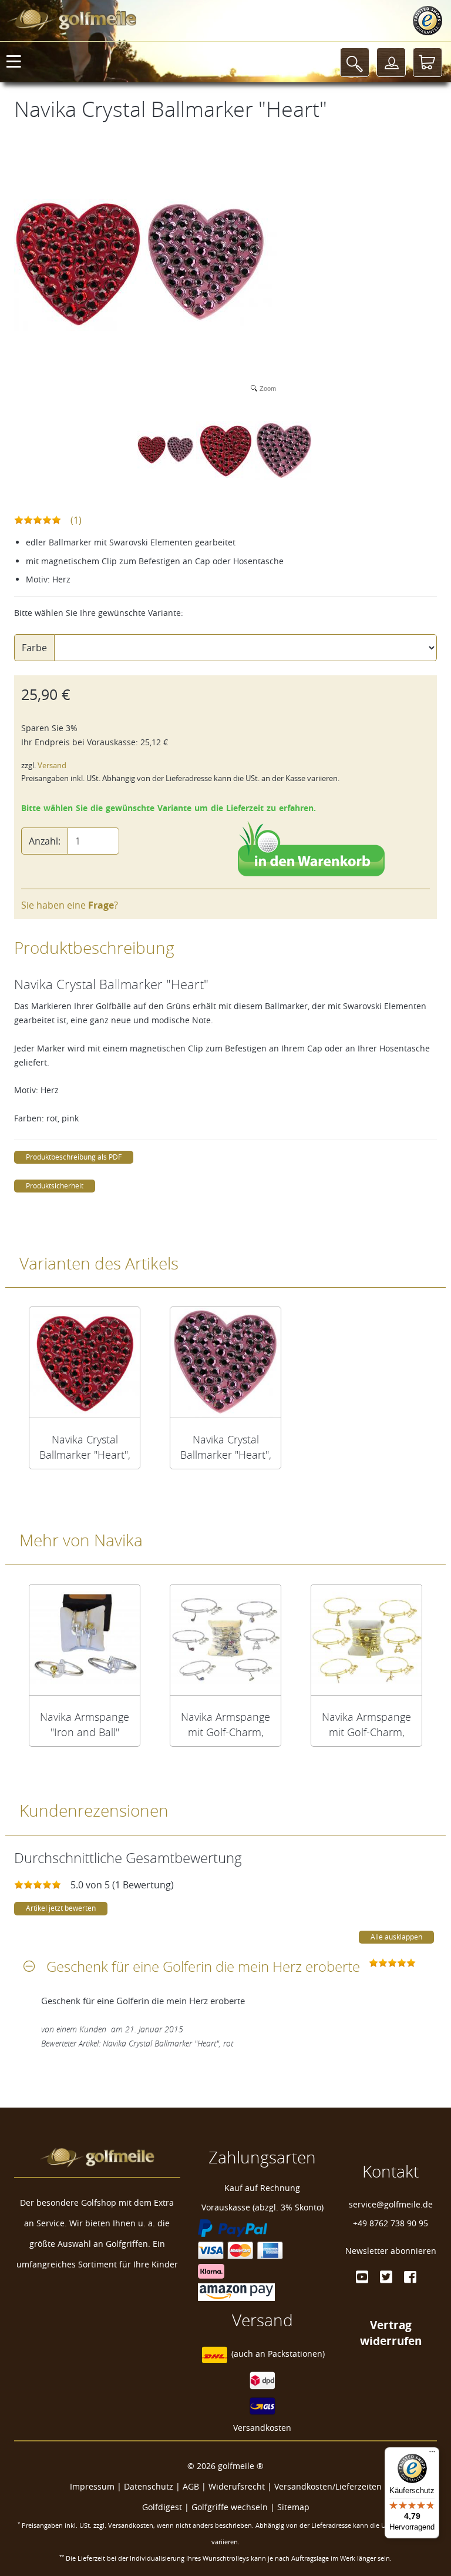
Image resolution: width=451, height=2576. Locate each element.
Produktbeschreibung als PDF (74, 1157)
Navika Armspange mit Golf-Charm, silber (225, 1724)
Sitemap (293, 2507)
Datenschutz (149, 2486)
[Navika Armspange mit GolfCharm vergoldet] (366, 1640)
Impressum (92, 2486)
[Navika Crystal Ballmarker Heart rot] (85, 1362)
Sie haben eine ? (70, 905)
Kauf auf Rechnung (262, 2188)
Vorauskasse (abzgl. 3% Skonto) (262, 2207)
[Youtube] (362, 2277)
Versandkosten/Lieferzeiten (328, 2486)
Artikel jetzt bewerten (61, 1908)
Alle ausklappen (396, 1937)
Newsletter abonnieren (391, 2251)
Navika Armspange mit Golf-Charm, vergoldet (366, 1724)
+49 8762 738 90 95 (391, 2223)
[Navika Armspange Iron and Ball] (85, 1640)
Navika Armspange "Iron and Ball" (85, 1724)
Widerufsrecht (237, 2486)
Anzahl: (45, 841)
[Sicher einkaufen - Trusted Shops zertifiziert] (428, 21)
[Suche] (355, 62)
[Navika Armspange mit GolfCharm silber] (225, 1640)
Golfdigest (162, 2507)
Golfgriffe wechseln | (234, 2507)
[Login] (391, 62)
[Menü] (432, 2454)
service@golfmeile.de (391, 2204)
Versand (52, 766)
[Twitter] (386, 2277)
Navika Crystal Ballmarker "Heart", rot (85, 1447)
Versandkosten (262, 2428)
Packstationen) (296, 2354)
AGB (191, 2486)
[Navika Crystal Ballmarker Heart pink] (225, 1362)
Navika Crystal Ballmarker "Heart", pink (226, 1447)
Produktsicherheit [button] (55, 1186)
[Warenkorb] (428, 62)
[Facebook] (410, 2277)
